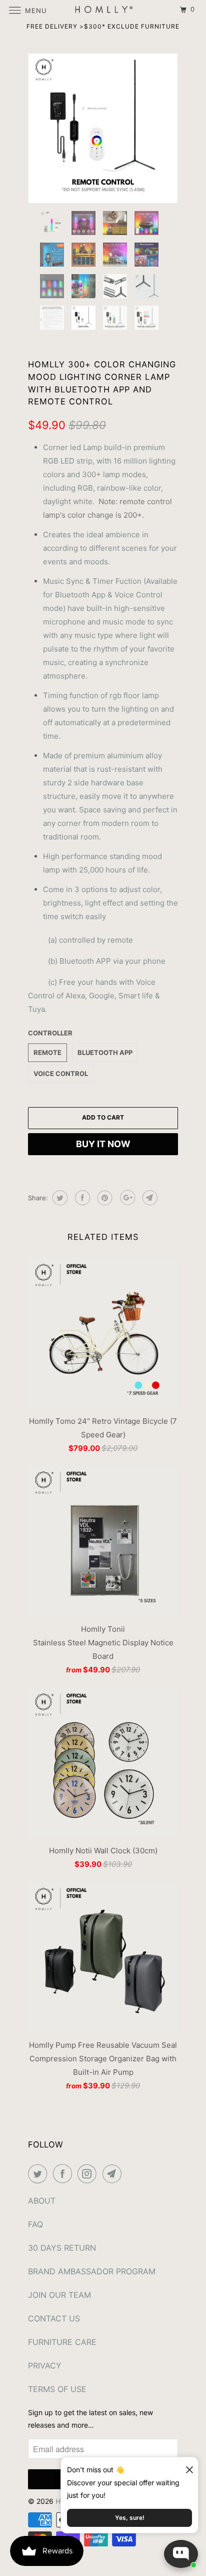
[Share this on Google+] (126, 1198)
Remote (47, 1052)
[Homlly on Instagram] (89, 2174)
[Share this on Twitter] (59, 1198)
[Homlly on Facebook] (64, 2174)
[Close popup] (185, 2466)
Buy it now (103, 1144)
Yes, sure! (130, 2518)
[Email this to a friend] (149, 1198)
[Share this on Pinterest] (104, 1198)
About (42, 2201)
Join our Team (59, 2295)
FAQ (35, 2224)
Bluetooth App (105, 1052)
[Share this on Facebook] (81, 1198)
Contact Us (54, 2318)
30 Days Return (62, 2248)
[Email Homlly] (114, 2174)
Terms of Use (57, 2389)
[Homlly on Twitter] (39, 2174)
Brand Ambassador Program (92, 2271)
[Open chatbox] (181, 2554)
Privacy (45, 2366)
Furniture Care (62, 2342)
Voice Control (61, 1074)
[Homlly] (103, 10)
